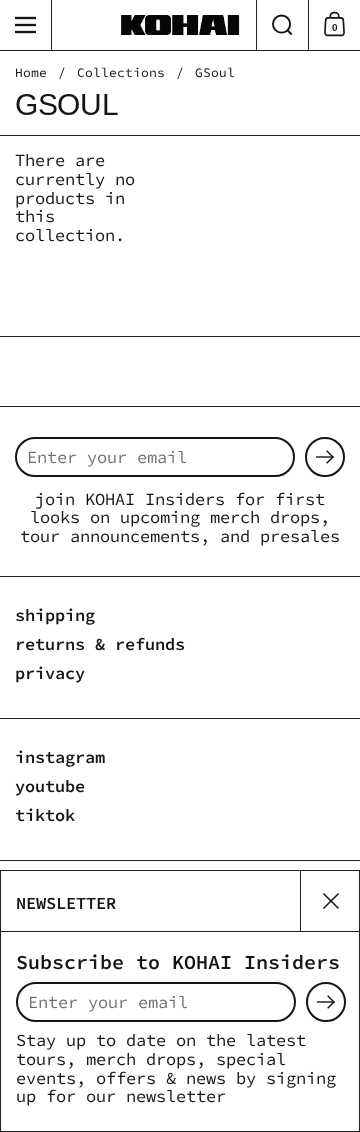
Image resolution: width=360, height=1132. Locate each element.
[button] (282, 25)
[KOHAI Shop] (180, 25)
